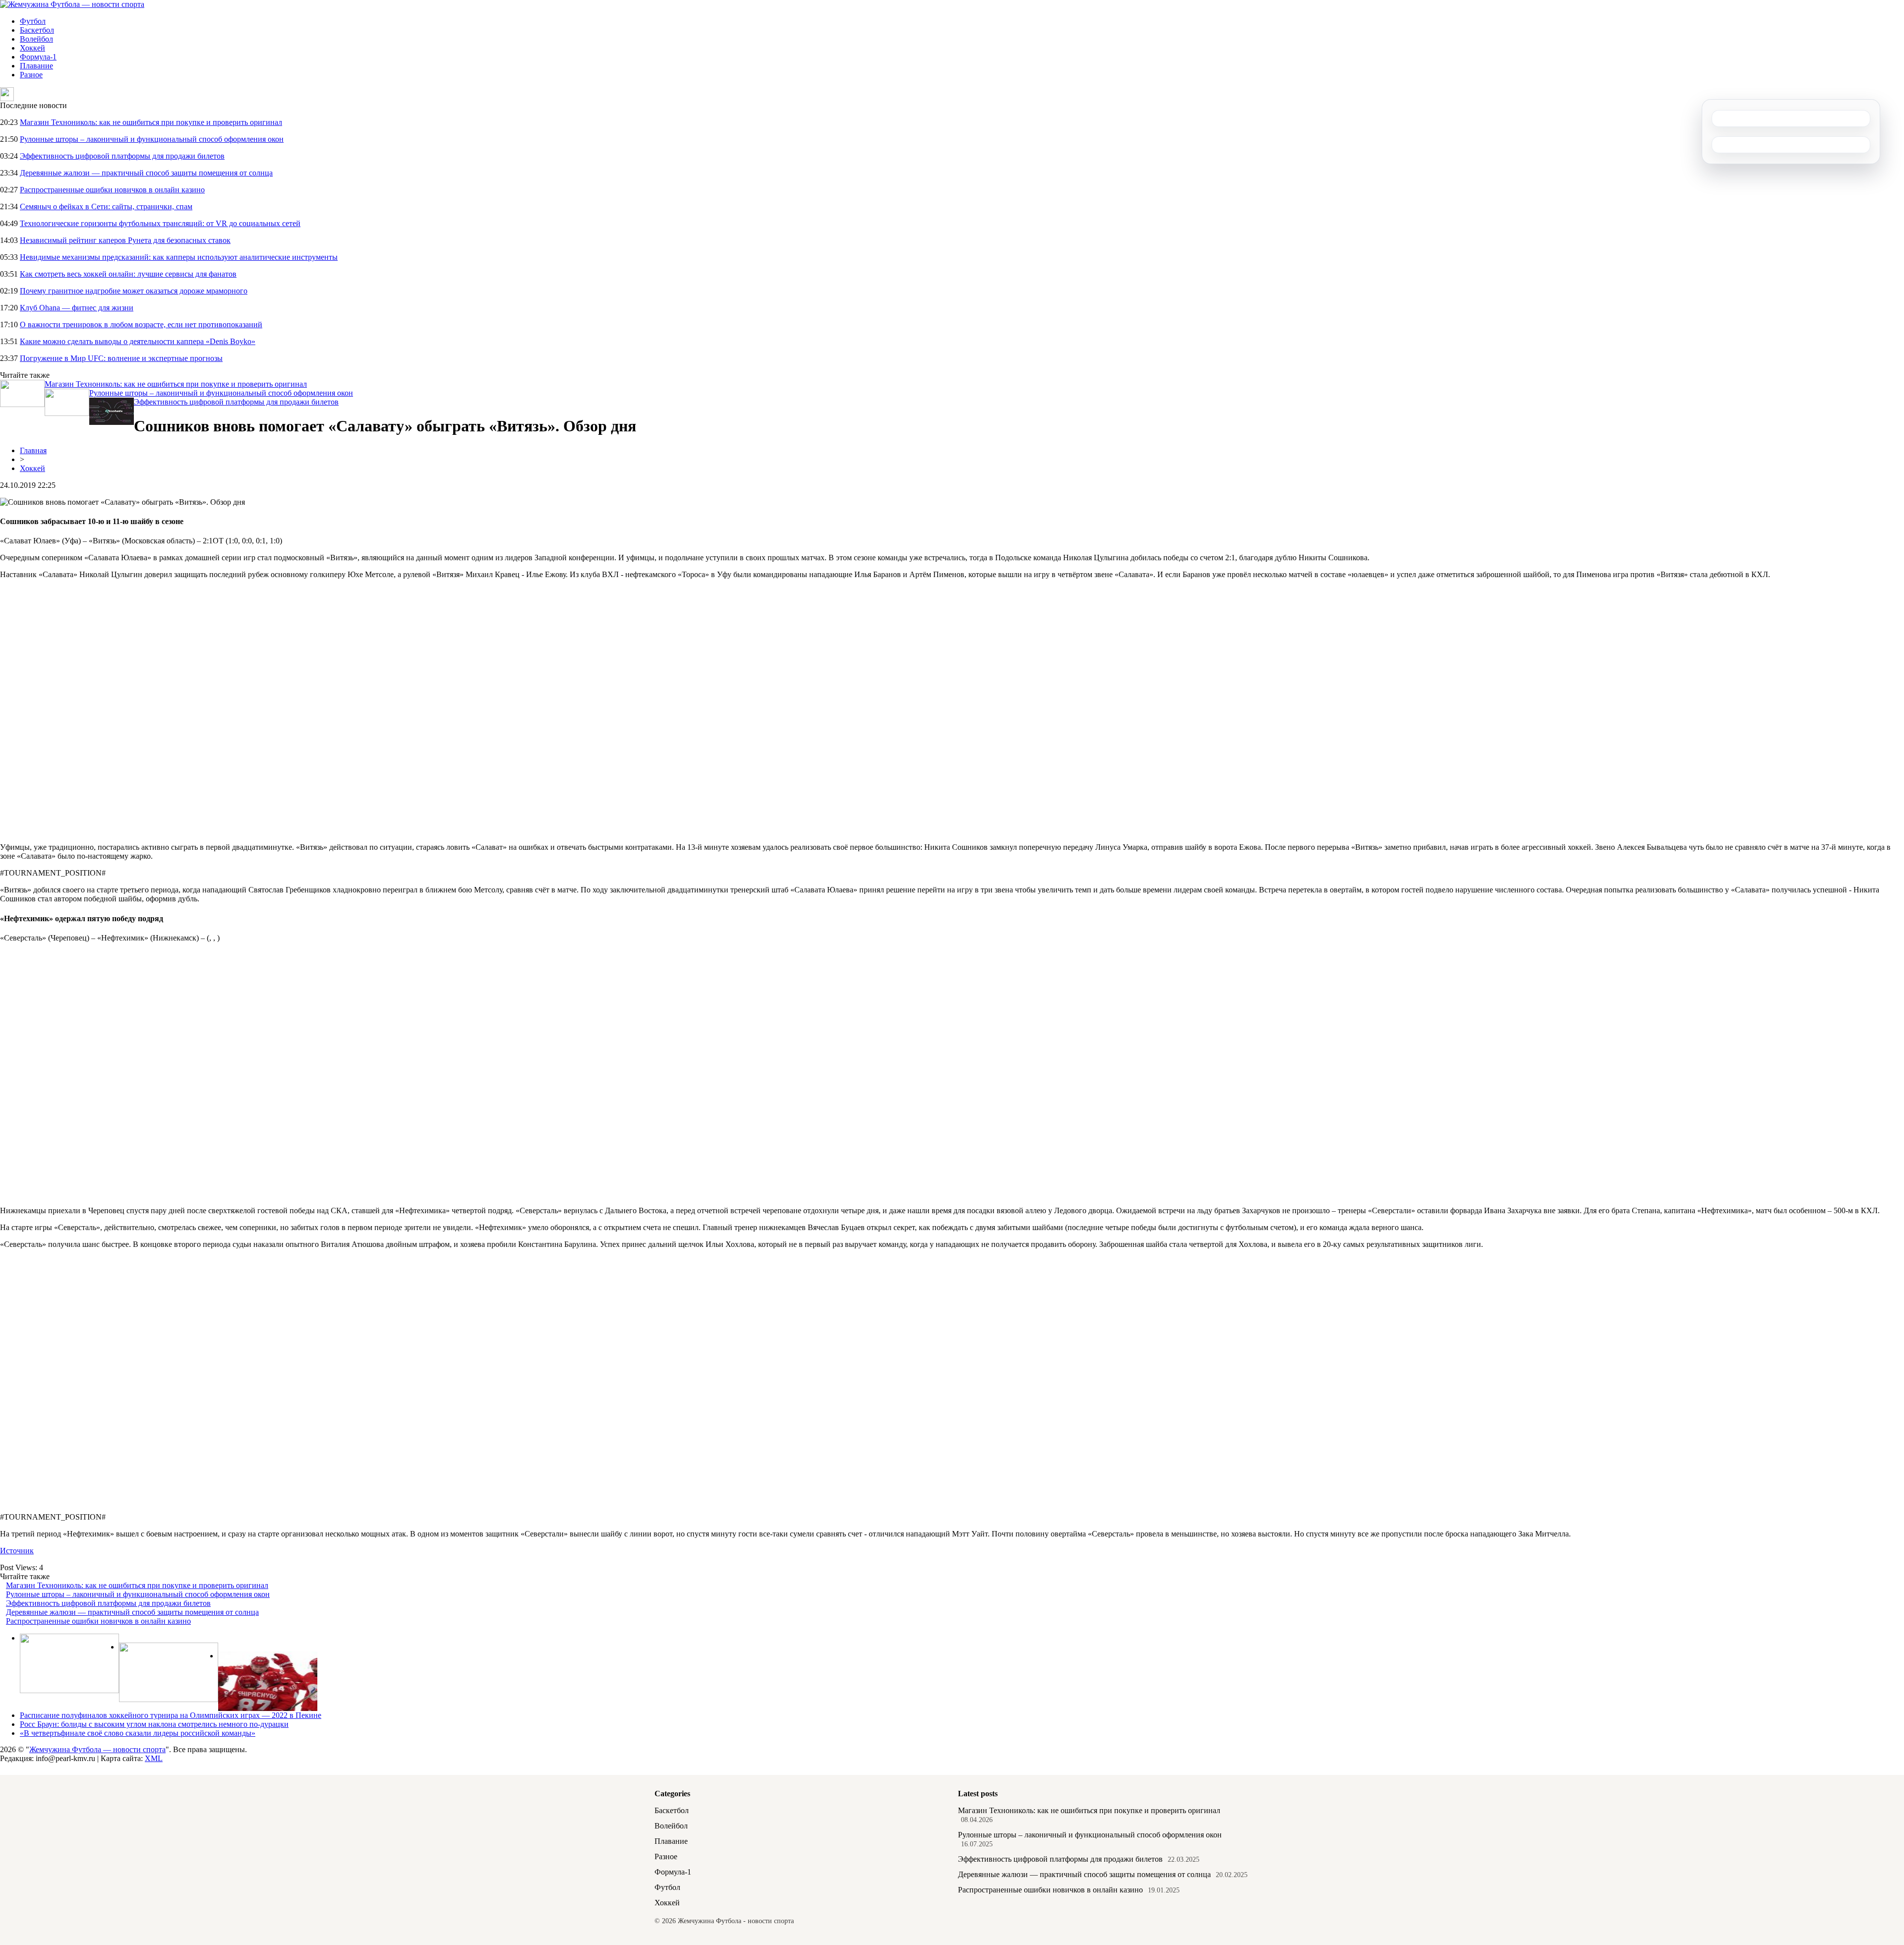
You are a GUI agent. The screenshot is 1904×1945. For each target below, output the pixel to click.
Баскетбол (37, 30)
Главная (33, 450)
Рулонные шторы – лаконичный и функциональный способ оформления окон (152, 139)
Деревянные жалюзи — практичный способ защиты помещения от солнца (146, 173)
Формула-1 (38, 57)
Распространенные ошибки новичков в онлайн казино (112, 190)
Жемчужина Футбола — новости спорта (97, 1749)
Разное (31, 75)
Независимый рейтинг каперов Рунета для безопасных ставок (125, 240)
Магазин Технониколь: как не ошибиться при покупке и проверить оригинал (151, 122)
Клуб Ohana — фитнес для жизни (77, 308)
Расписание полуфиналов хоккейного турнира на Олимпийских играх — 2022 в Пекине (171, 1715)
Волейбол (36, 39)
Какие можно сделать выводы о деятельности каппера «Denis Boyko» (138, 341)
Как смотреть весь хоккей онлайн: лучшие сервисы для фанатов (128, 274)
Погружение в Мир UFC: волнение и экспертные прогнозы (121, 358)
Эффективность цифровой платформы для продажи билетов (122, 156)
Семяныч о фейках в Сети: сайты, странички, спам (106, 206)
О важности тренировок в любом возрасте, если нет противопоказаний (141, 324)
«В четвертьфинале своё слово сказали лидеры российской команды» (138, 1733)
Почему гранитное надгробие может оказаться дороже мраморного (134, 291)
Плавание (36, 66)
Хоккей (32, 48)
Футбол (33, 21)
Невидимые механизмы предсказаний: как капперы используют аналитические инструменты (179, 257)
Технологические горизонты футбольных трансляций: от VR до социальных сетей (160, 223)
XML (154, 1758)
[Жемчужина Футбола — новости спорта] (72, 4)
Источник (17, 1551)
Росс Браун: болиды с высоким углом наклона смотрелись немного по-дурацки (154, 1724)
